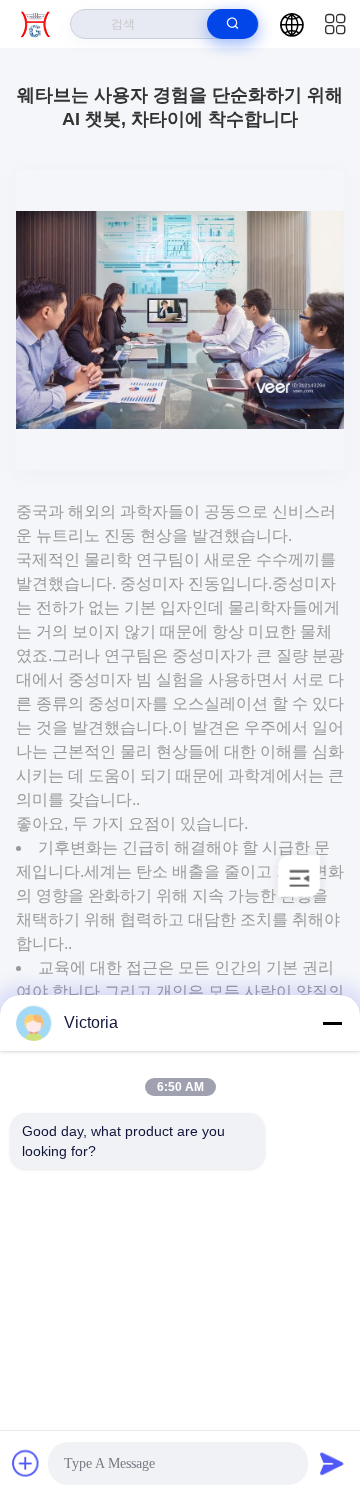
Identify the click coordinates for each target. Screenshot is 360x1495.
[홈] (35, 24)
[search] (232, 24)
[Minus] (332, 1023)
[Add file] (26, 1463)
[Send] (332, 1463)
